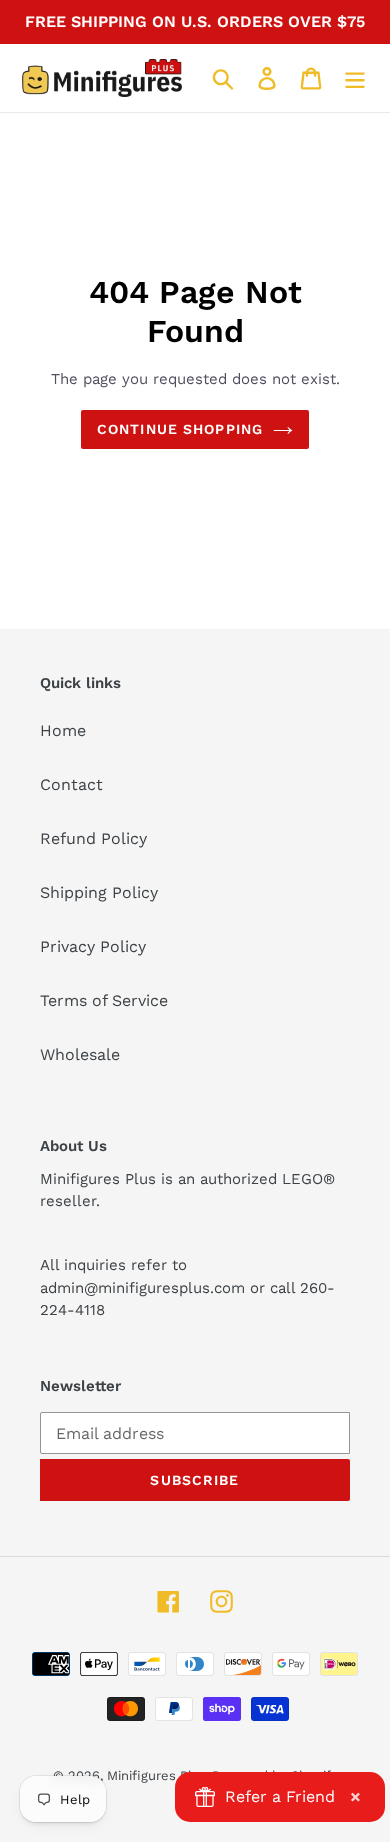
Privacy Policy (93, 946)
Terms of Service (104, 1000)
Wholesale (80, 1054)
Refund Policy (93, 838)
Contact (71, 784)
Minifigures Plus (157, 1775)
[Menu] (355, 78)
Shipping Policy (99, 892)
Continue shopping (180, 429)
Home (63, 730)
